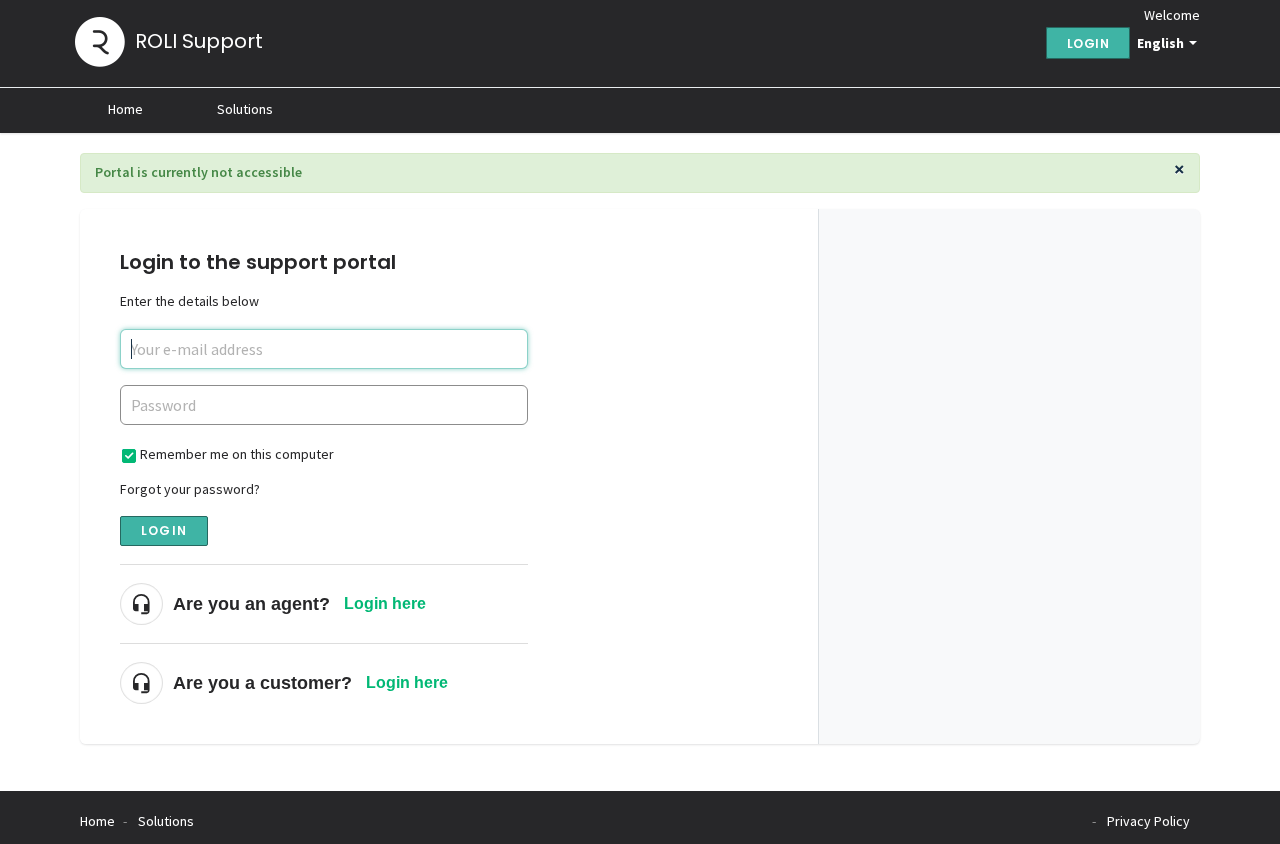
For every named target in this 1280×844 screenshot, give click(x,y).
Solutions (245, 109)
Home (125, 109)
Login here (385, 603)
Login (164, 530)
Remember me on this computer (237, 454)
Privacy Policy (1148, 821)
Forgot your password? (190, 489)
